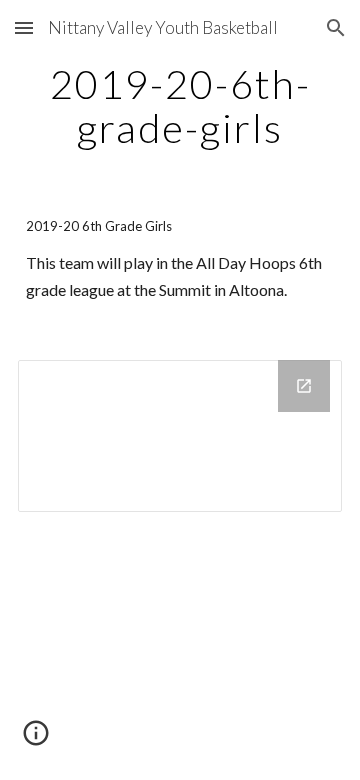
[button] (24, 27)
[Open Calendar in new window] (304, 386)
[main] (180, 106)
